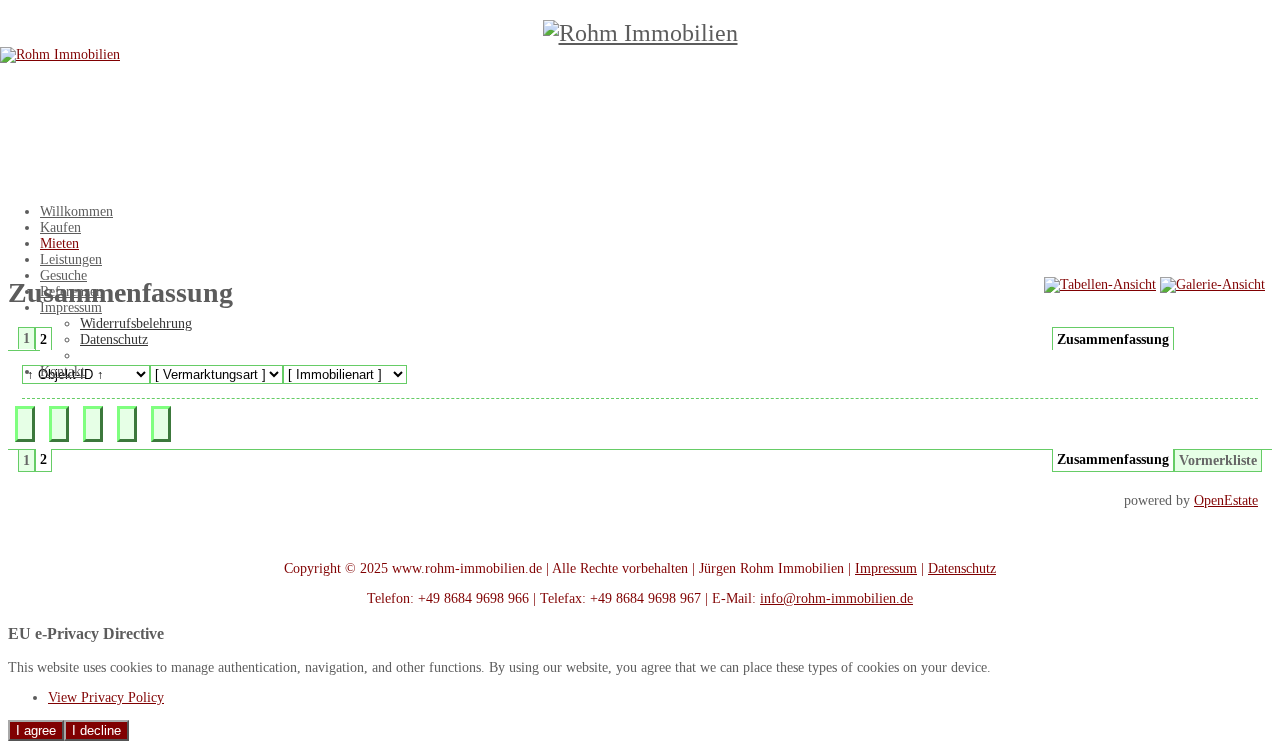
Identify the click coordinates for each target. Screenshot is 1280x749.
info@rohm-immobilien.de (836, 598)
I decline (96, 730)
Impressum (886, 568)
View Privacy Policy (106, 697)
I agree (36, 730)
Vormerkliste (1218, 460)
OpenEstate (1226, 500)
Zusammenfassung (1113, 339)
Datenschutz (962, 568)
